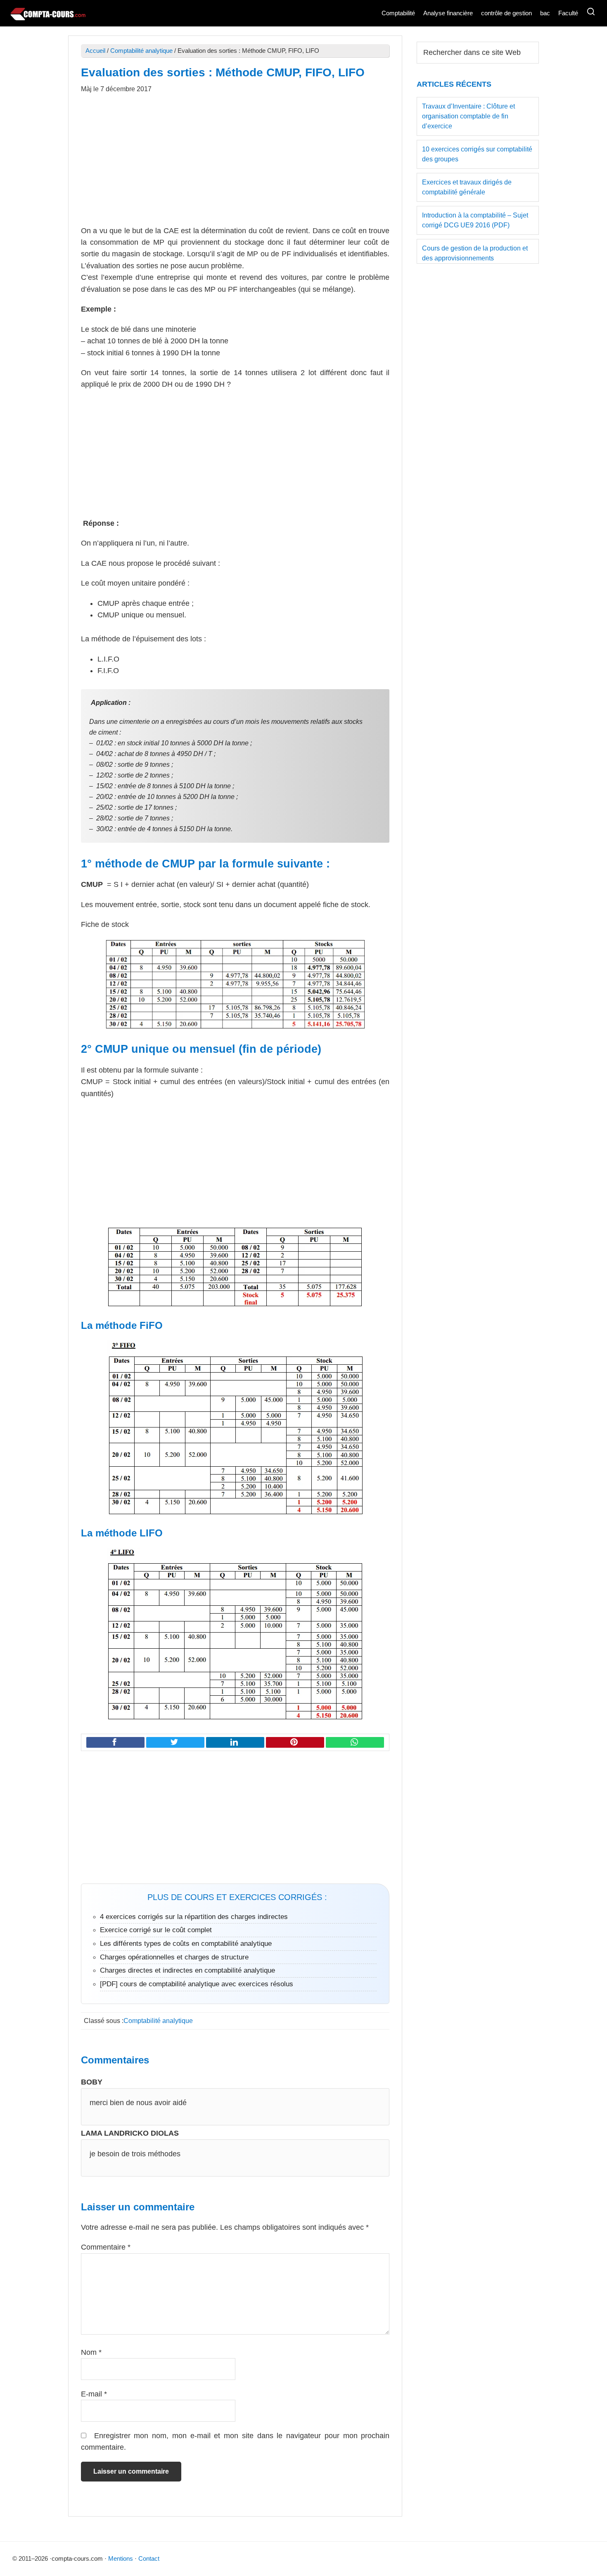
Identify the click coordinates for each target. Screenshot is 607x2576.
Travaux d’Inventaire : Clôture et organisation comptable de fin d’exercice (468, 116)
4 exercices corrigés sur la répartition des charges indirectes (194, 1917)
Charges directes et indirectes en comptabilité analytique (187, 1970)
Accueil (95, 51)
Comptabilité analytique (141, 51)
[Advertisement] (235, 164)
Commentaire (106, 2247)
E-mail (94, 2394)
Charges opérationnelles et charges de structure (174, 1957)
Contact (149, 2558)
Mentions (121, 2558)
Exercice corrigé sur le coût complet (156, 1930)
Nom (91, 2352)
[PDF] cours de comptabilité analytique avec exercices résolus (197, 1984)
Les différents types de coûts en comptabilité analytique (186, 1944)
